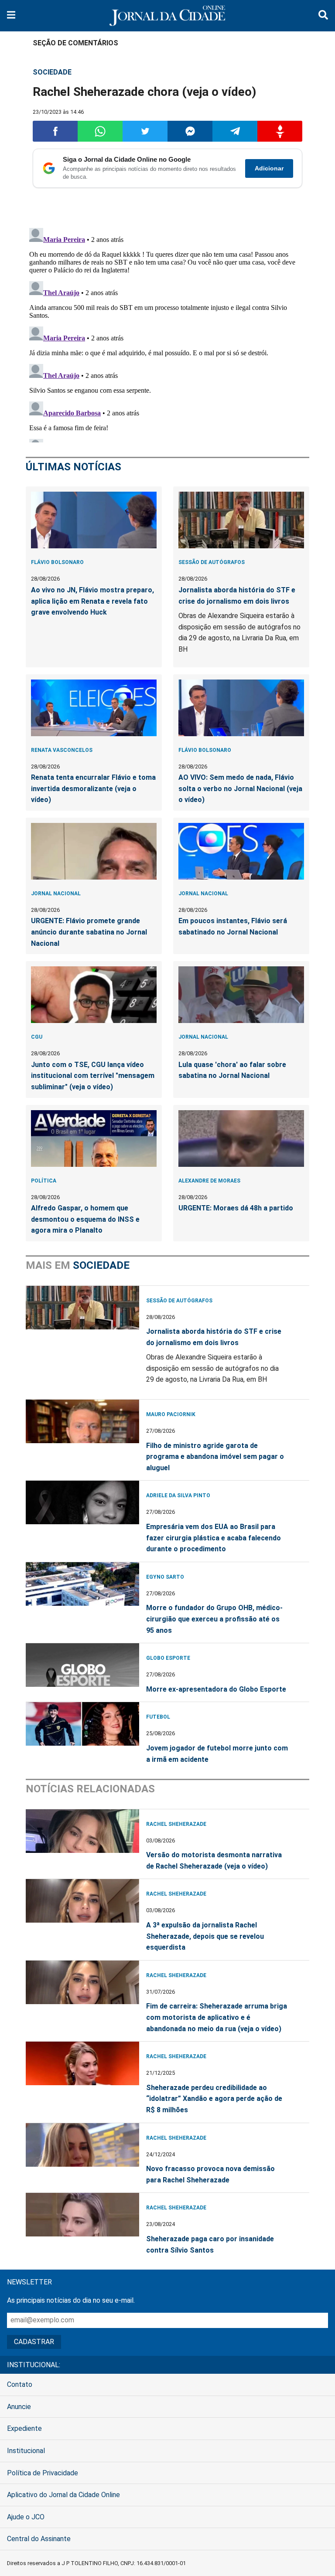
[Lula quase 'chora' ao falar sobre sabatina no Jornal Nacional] (241, 995)
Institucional (26, 2451)
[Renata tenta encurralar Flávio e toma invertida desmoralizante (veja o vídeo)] (94, 708)
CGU (37, 1037)
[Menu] (11, 16)
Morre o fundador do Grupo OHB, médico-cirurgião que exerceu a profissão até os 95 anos (214, 1619)
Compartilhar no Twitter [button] (145, 131)
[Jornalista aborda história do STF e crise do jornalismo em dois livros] (241, 520)
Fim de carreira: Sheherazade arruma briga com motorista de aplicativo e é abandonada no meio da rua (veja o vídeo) (217, 2017)
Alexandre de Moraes (209, 1181)
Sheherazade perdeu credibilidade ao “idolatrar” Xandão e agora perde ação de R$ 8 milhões (214, 2099)
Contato (20, 2384)
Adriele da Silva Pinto (178, 1495)
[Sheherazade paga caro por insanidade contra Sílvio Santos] (82, 2215)
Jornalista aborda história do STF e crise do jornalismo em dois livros (237, 596)
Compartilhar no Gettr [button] (280, 131)
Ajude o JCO (26, 2517)
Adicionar (269, 168)
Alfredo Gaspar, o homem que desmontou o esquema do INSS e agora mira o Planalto (85, 1219)
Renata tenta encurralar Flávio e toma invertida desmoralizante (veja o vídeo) (93, 788)
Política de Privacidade (43, 2473)
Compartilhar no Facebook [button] (55, 131)
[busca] (323, 16)
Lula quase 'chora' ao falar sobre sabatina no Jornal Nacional (232, 1070)
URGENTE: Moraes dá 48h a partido (236, 1208)
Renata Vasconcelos (62, 750)
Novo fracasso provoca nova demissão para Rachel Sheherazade (210, 2174)
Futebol (158, 1717)
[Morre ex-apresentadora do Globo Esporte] (82, 1665)
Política (44, 1181)
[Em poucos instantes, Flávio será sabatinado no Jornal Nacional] (241, 851)
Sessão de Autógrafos (212, 562)
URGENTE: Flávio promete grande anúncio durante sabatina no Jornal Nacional (89, 932)
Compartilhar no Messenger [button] (190, 131)
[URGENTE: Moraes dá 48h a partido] (241, 1138)
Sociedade (52, 72)
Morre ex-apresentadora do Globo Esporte (216, 1689)
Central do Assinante (39, 2539)
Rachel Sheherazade (176, 1824)
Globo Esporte (168, 1658)
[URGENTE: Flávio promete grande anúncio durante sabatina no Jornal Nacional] (94, 851)
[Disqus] (167, 333)
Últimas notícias (73, 467)
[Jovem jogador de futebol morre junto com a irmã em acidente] (82, 1724)
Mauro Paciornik (171, 1414)
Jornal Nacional (56, 894)
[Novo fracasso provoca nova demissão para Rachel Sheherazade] (82, 2145)
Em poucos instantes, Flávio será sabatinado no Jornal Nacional (233, 926)
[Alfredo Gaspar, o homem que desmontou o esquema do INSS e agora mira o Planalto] (94, 1138)
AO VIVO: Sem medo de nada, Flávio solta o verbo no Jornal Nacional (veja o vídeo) (240, 788)
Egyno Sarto (165, 1577)
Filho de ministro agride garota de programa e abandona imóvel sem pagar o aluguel (215, 1457)
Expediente (24, 2428)
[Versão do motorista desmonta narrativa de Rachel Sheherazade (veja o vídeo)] (82, 1831)
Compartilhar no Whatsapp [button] (100, 131)
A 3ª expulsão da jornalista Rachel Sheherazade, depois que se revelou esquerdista (205, 1936)
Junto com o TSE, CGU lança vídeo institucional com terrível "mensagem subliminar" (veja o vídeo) (93, 1076)
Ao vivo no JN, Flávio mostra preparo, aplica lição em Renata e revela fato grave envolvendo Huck (92, 601)
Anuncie (19, 2407)
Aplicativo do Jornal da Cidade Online (63, 2495)
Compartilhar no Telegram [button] (235, 131)
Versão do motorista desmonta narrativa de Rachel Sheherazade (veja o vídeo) (214, 1861)
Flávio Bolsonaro (57, 562)
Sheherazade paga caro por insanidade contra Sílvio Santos (210, 2245)
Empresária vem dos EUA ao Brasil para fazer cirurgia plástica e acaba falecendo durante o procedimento (214, 1538)
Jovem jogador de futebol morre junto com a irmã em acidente (217, 1754)
